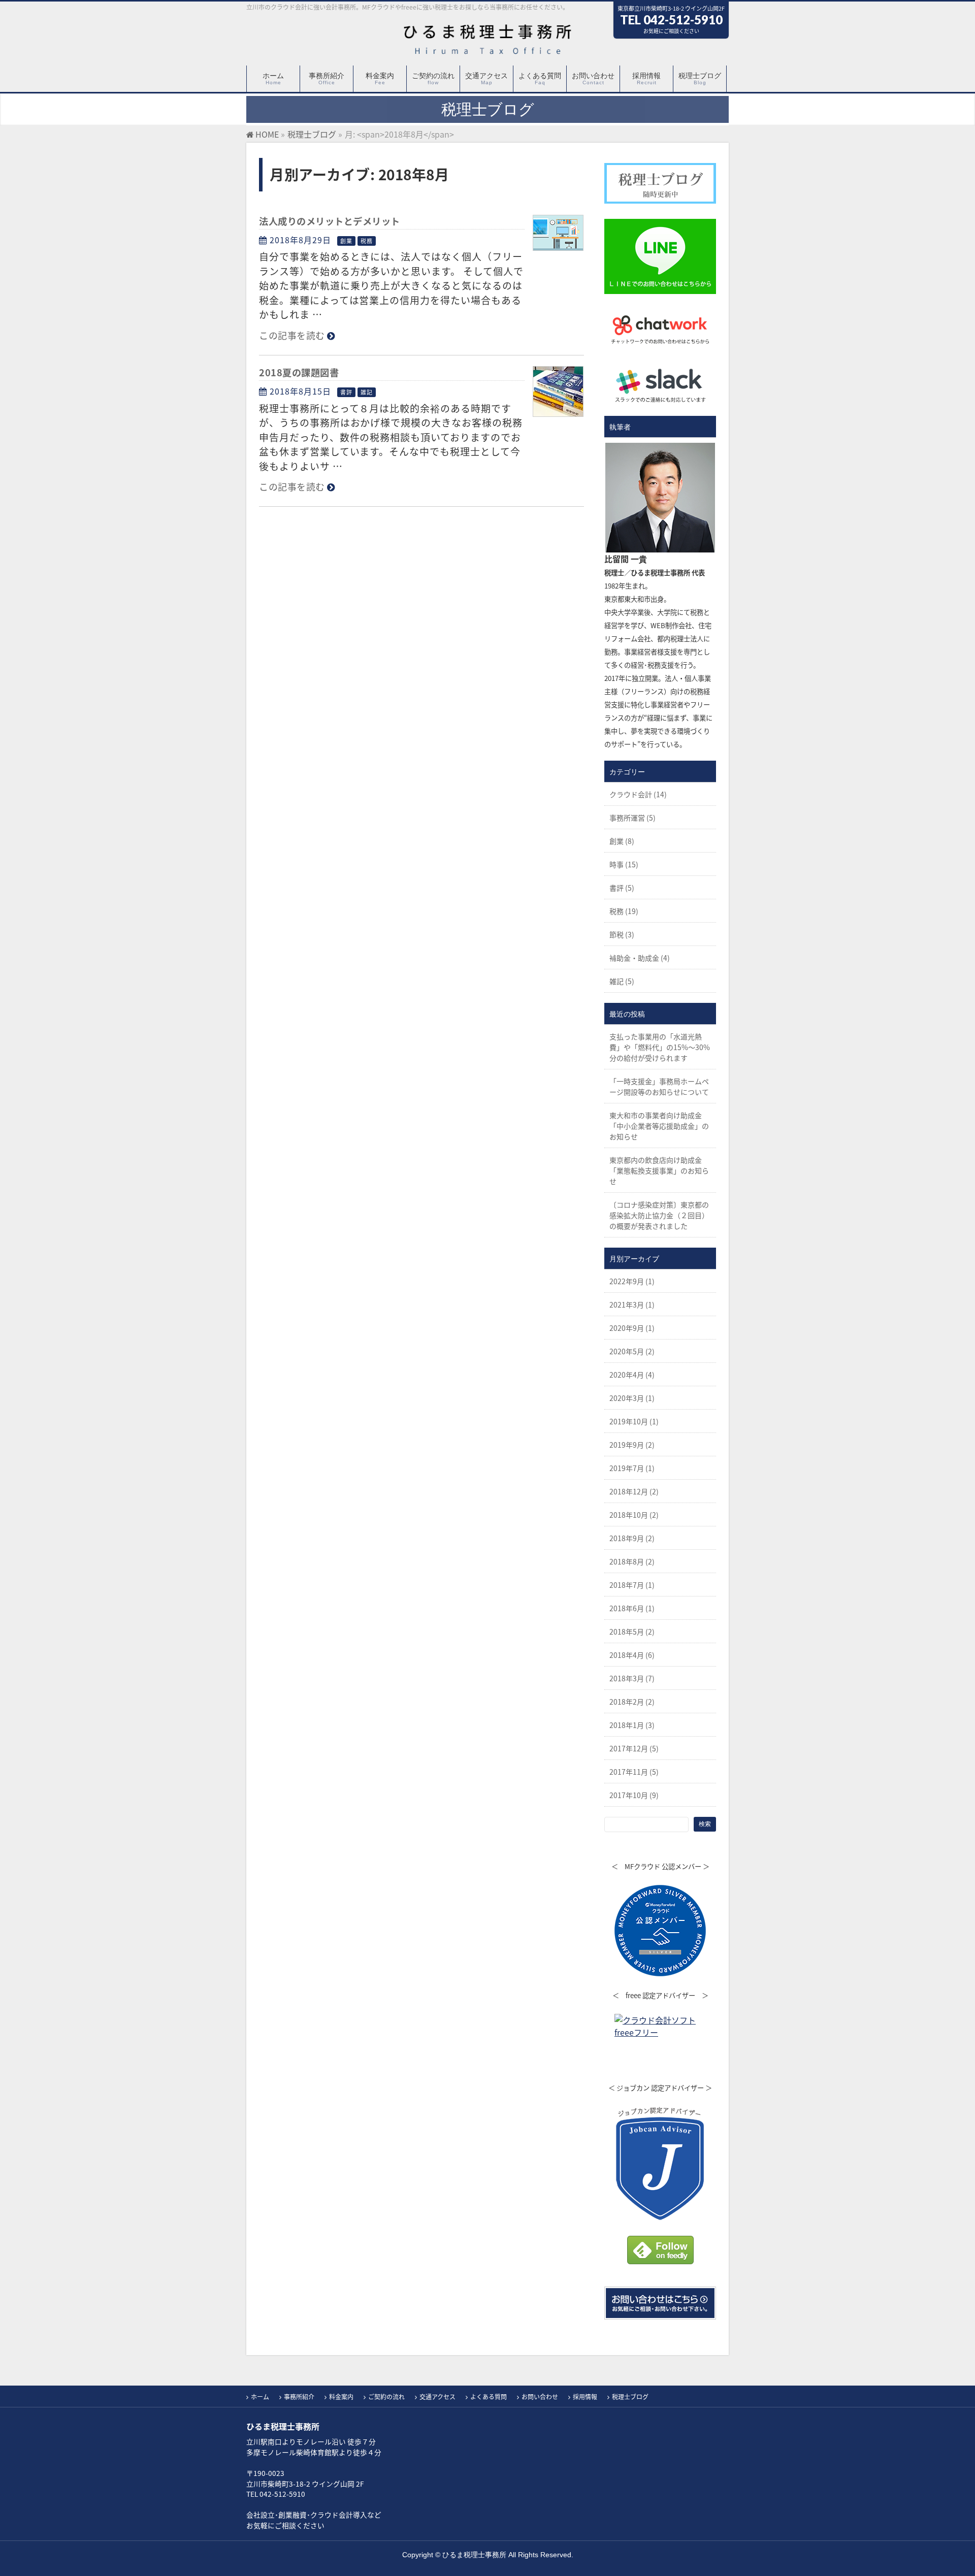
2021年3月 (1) (632, 1305)
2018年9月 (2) (632, 1538)
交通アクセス (437, 2397)
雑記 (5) (622, 981)
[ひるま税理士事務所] (487, 43)
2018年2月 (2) (632, 1702)
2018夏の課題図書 (299, 372)
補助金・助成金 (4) (640, 958)
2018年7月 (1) (632, 1585)
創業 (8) (622, 841)
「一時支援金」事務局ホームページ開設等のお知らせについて (659, 1086)
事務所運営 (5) (632, 818)
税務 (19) (624, 911)
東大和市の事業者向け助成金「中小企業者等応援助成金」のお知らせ (659, 1126)
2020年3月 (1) (632, 1398)
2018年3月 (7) (632, 1678)
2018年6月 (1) (632, 1608)
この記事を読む (292, 335)
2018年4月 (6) (632, 1655)
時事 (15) (624, 864)
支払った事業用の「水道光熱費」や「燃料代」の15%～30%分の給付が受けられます (660, 1047)
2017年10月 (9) (634, 1795)
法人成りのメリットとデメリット (330, 221)
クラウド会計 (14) (638, 794)
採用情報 (585, 2397)
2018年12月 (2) (634, 1491)
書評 (346, 392)
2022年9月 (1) (632, 1281)
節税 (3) (622, 934)
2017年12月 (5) (634, 1748)
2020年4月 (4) (632, 1375)
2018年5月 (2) (632, 1632)
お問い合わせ (540, 2397)
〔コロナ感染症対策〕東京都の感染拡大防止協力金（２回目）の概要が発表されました (659, 1215)
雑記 (367, 392)
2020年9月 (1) (632, 1328)
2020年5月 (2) (632, 1351)
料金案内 (341, 2397)
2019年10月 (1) (634, 1421)
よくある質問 (489, 2397)
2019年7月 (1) (632, 1468)
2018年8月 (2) (632, 1561)
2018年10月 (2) (634, 1515)
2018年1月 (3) (632, 1725)
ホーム (260, 2397)
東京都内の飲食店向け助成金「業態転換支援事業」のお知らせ (659, 1170)
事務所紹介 (299, 2397)
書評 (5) (622, 888)
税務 (367, 241)
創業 (346, 241)
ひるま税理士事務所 (474, 2555)
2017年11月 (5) (634, 1772)
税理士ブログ (630, 2397)
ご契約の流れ (386, 2397)
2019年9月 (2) (632, 1445)
